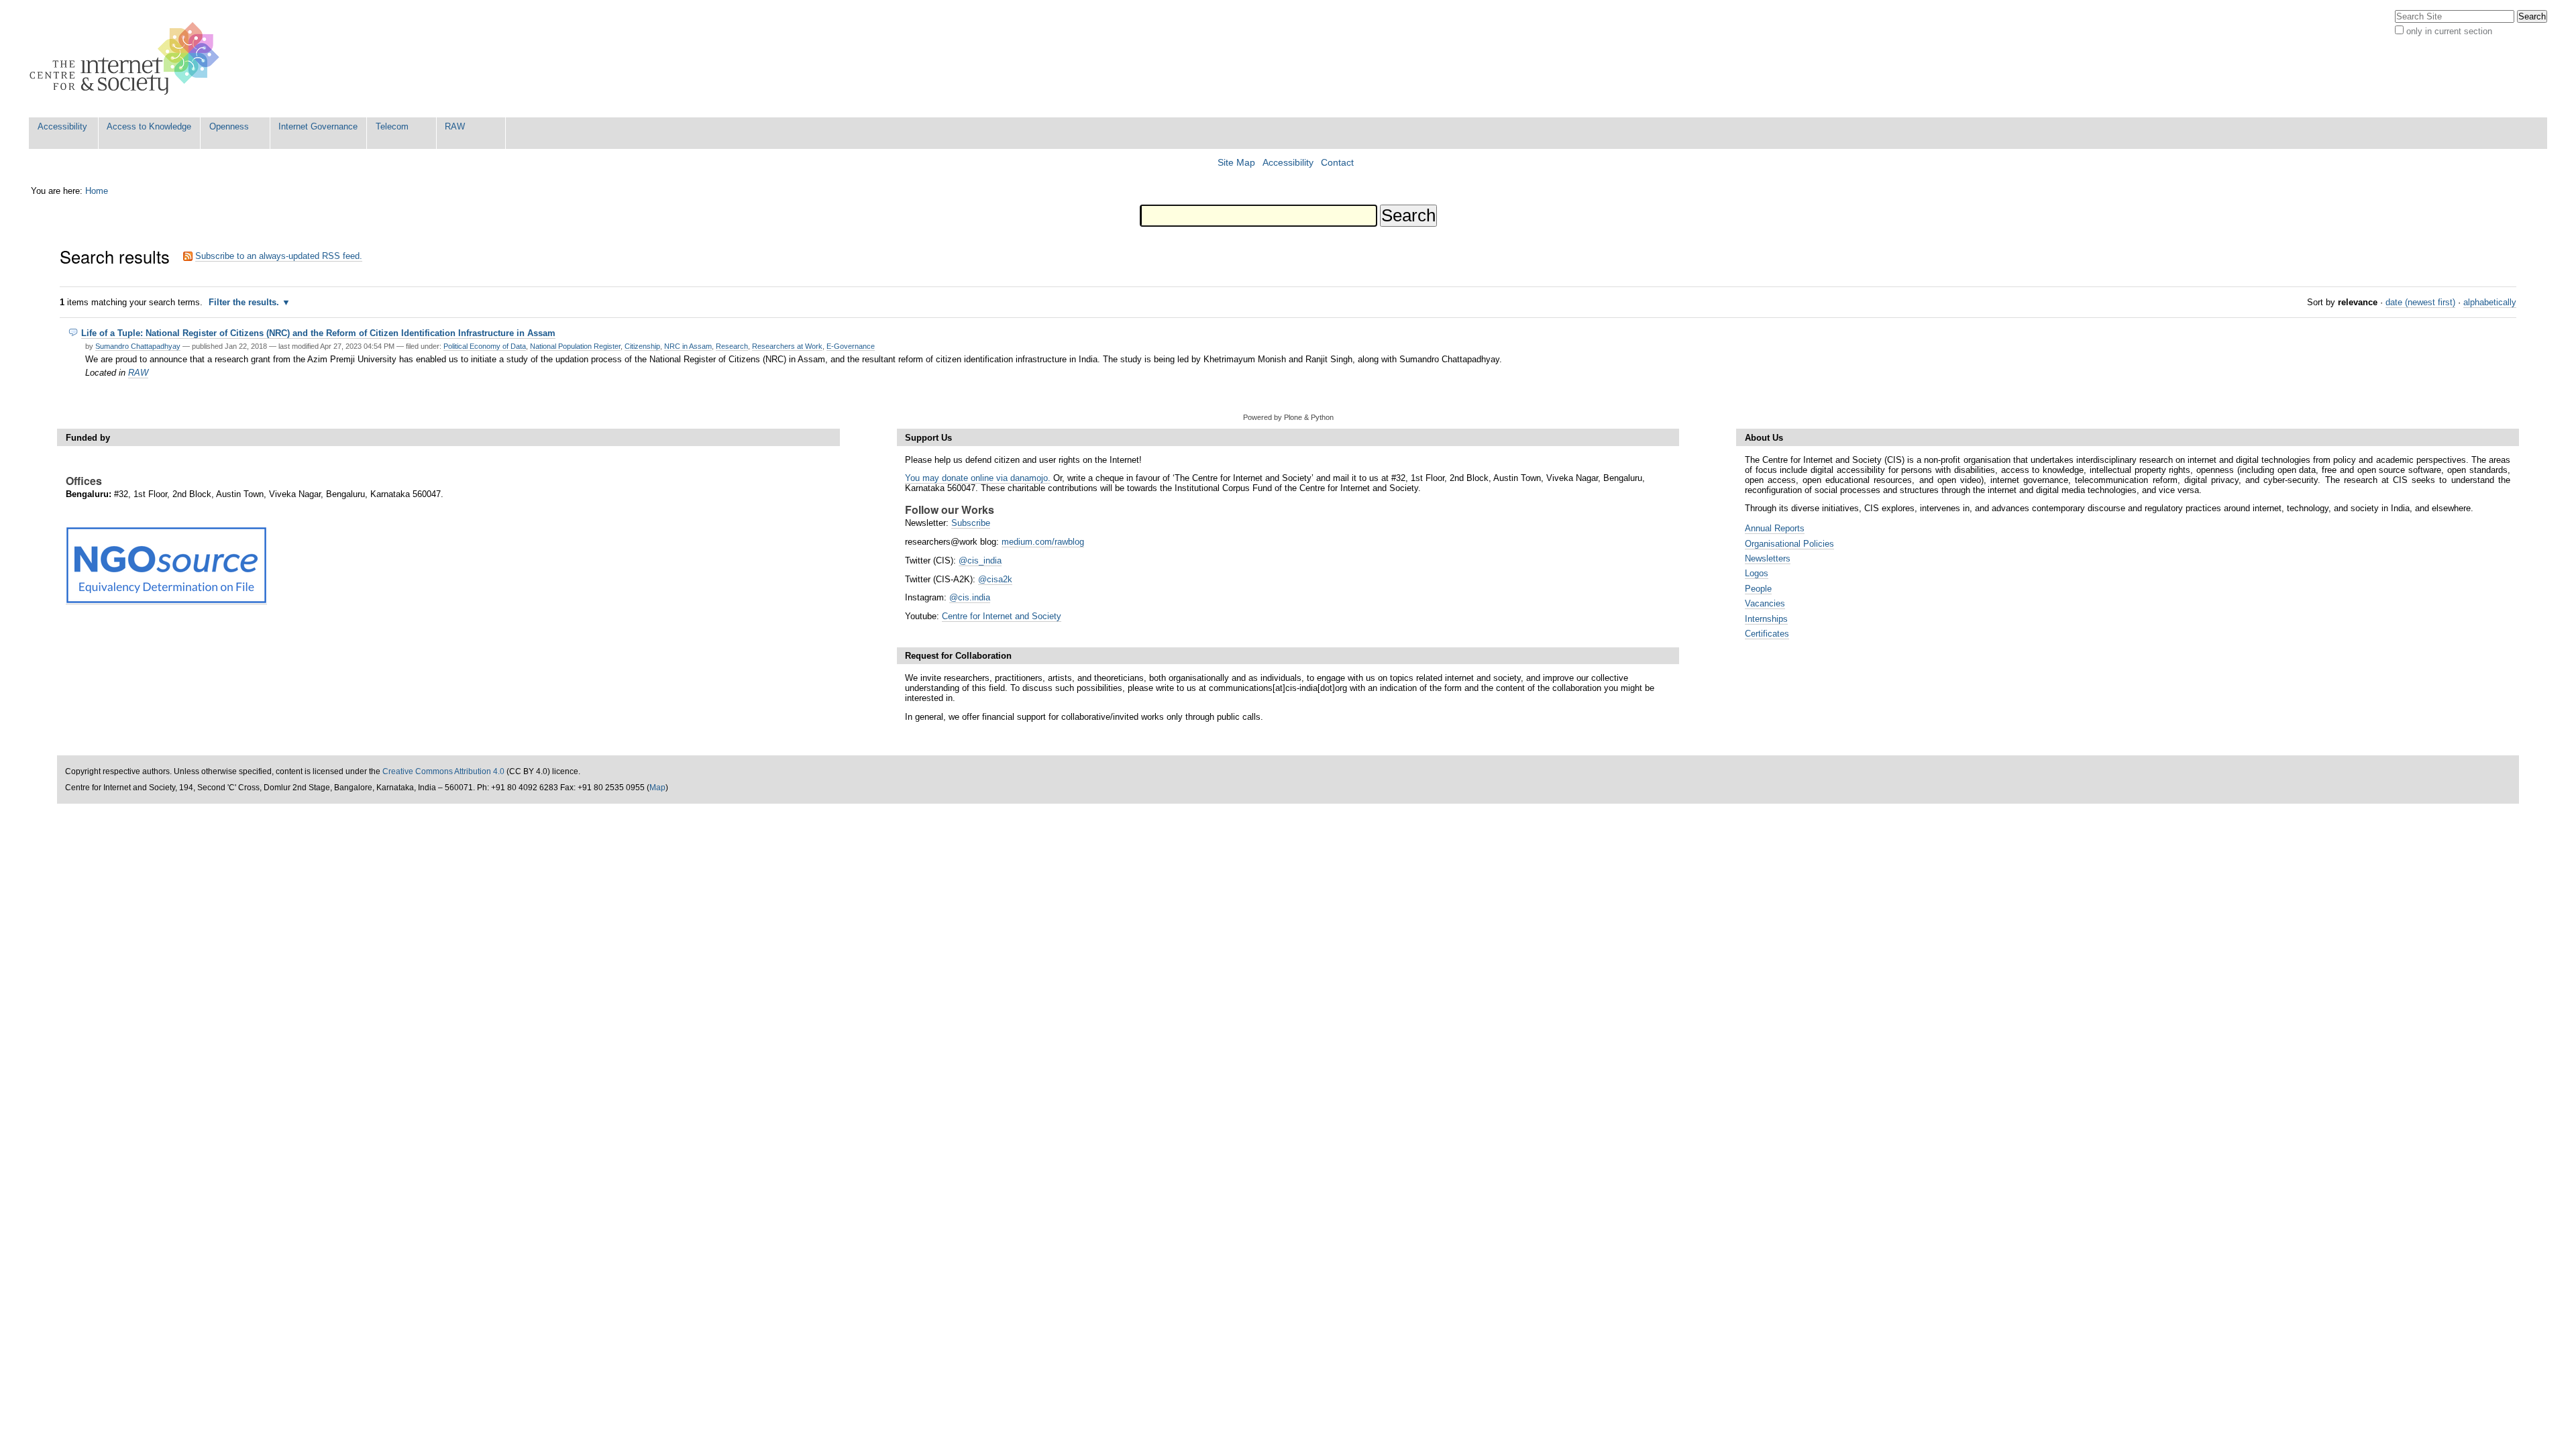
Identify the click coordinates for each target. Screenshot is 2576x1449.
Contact (1337, 163)
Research (732, 346)
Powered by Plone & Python (1288, 417)
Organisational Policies (1789, 544)
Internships (1766, 619)
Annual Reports (1775, 528)
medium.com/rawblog (1043, 542)
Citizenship (642, 346)
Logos (1757, 573)
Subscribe (971, 523)
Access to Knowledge (149, 126)
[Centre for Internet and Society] (128, 59)
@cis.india (970, 597)
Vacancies (1765, 603)
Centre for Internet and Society (1002, 616)
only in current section (2449, 31)
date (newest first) (2420, 302)
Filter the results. (245, 302)
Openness (229, 126)
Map (657, 788)
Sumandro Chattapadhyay (138, 346)
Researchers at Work (787, 346)
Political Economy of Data (485, 346)
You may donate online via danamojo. (978, 478)
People (1758, 589)
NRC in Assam (688, 346)
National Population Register (575, 346)
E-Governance (851, 346)
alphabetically (2490, 302)
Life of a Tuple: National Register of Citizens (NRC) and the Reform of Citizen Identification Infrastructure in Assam (318, 333)
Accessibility (62, 126)
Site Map (1236, 163)
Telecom (392, 126)
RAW (455, 126)
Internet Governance (318, 126)
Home (97, 191)
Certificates (1767, 634)
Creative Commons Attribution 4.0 (443, 771)
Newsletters (1768, 558)
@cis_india (980, 560)
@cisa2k (995, 579)
